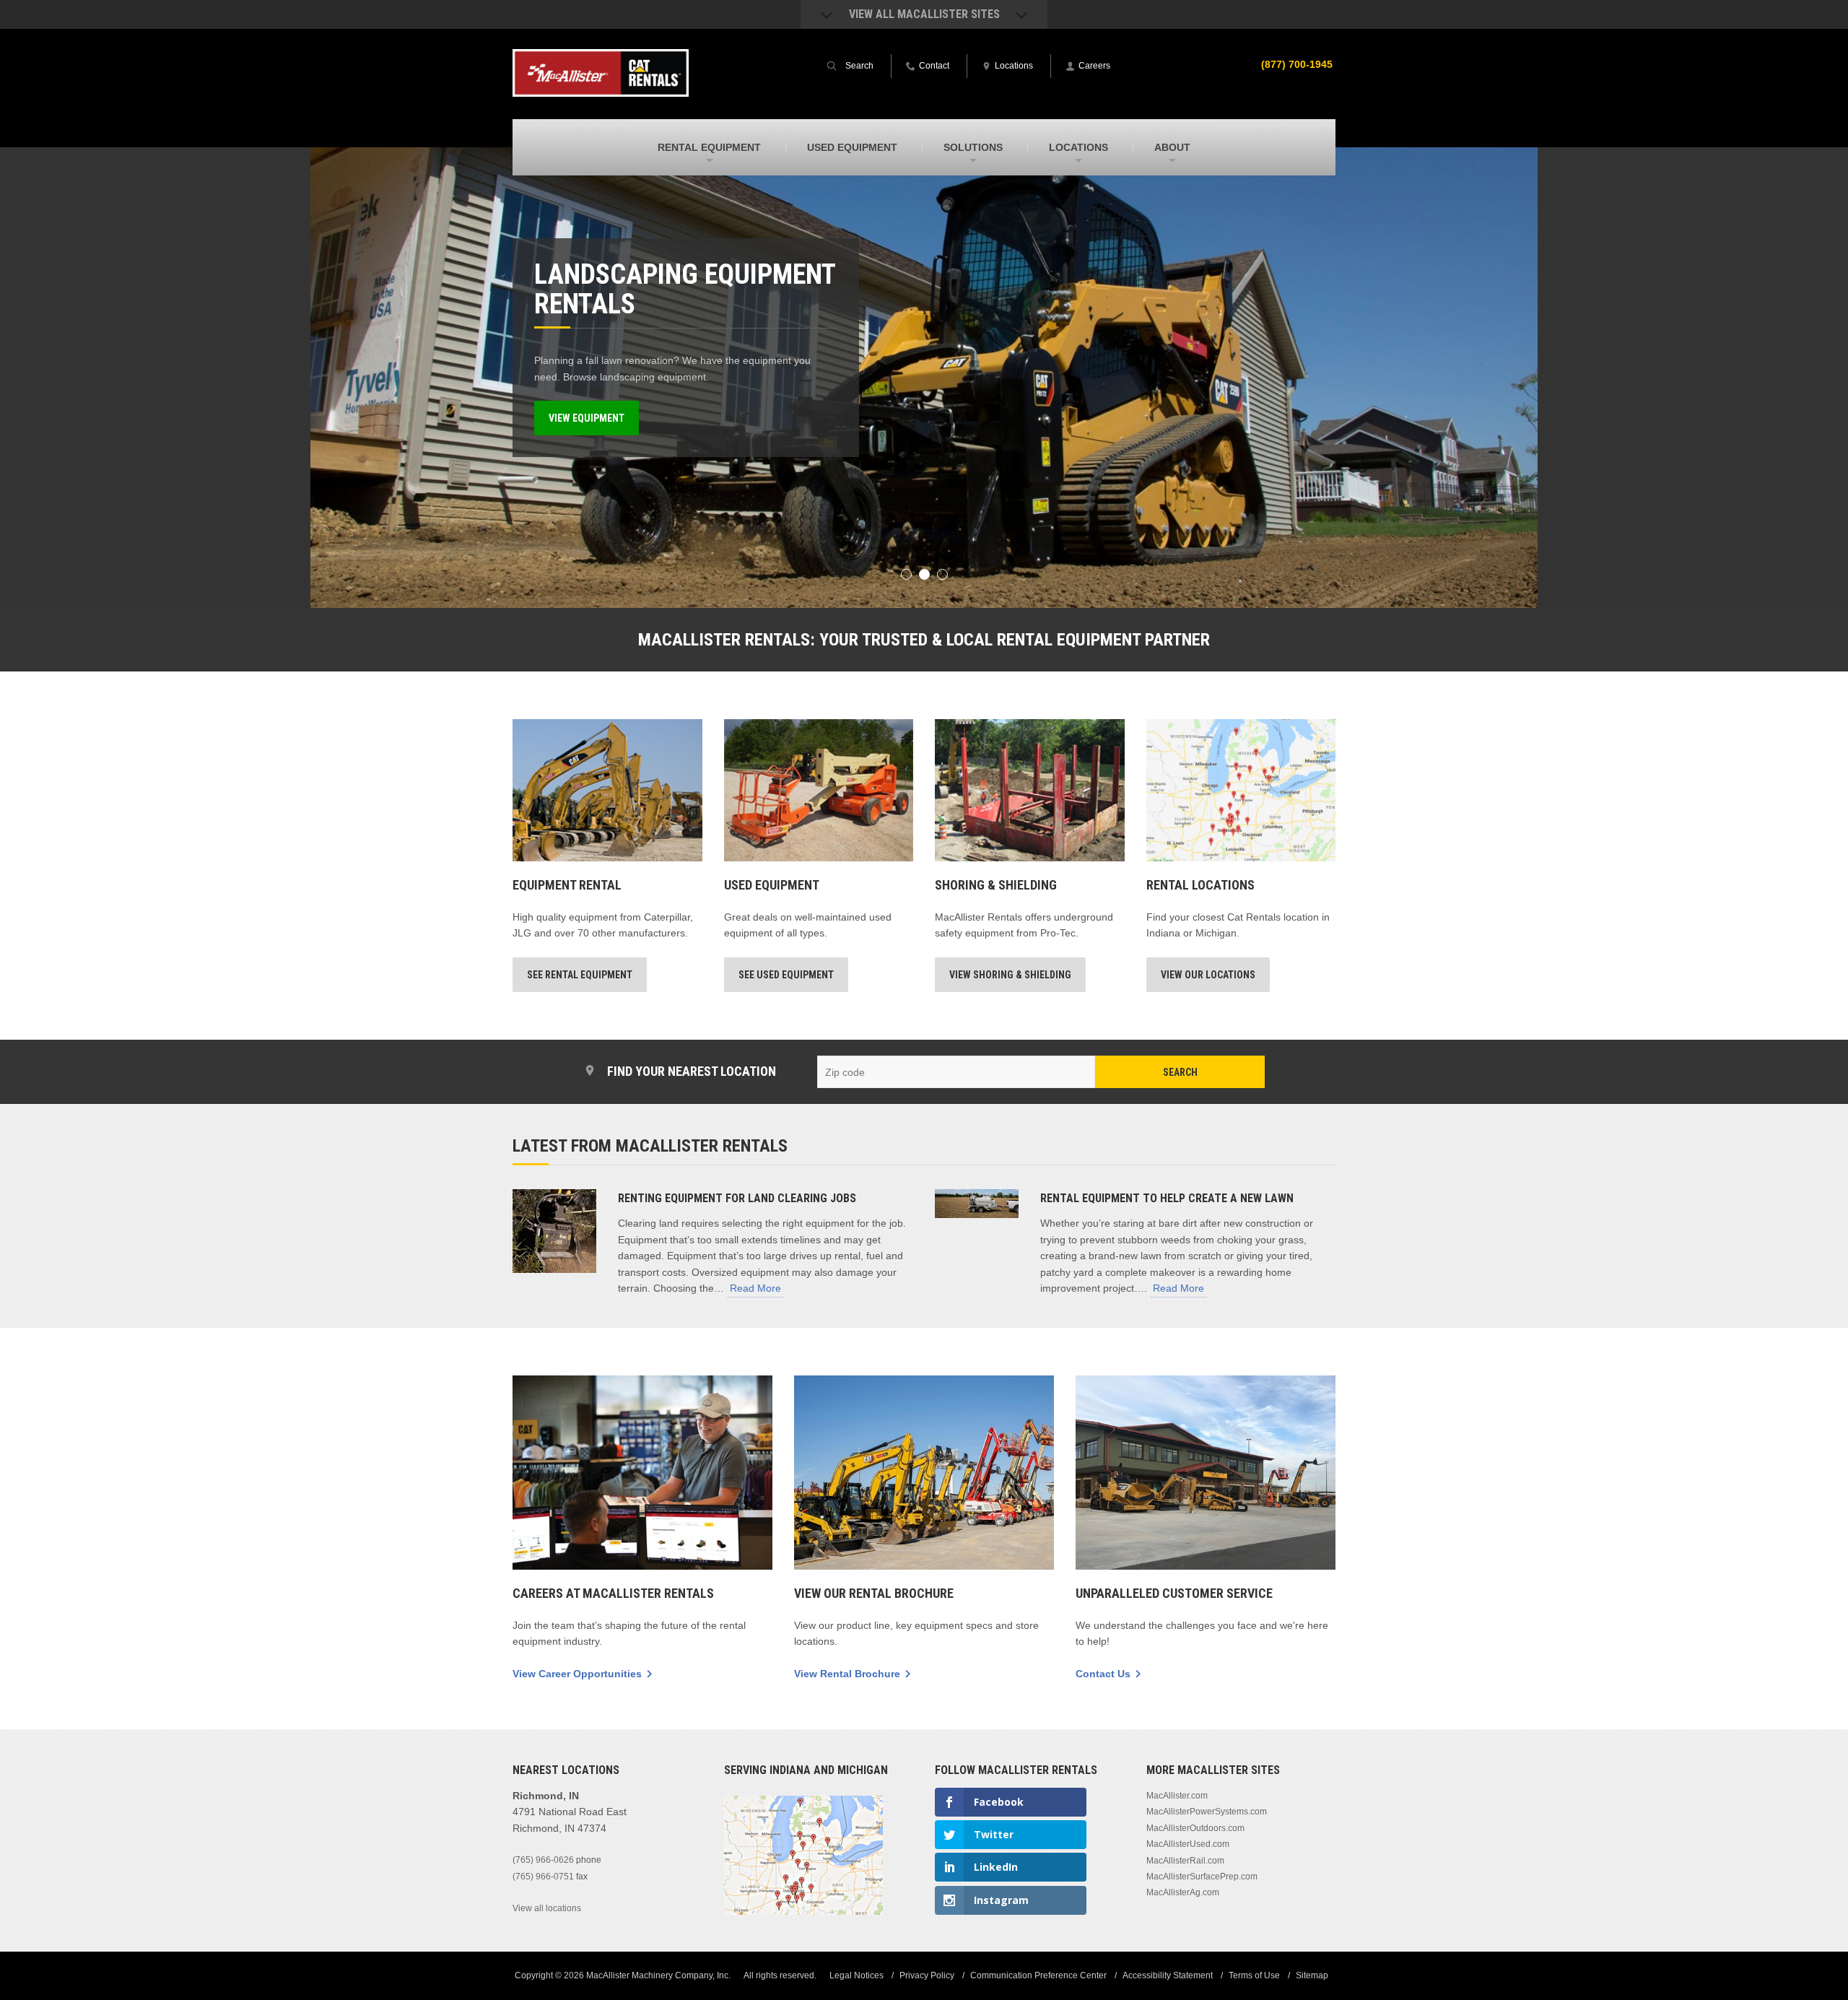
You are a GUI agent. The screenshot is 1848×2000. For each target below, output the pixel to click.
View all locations (547, 1908)
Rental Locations (1200, 885)
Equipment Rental (567, 885)
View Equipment (587, 418)
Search (1180, 1072)
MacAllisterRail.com (1185, 1861)
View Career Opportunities (577, 1674)
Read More (755, 1288)
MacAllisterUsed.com (1188, 1844)
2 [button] (924, 574)
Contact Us (1103, 1674)
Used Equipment (772, 885)
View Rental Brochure (847, 1674)
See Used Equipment (786, 975)
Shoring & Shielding (996, 885)
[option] (924, 378)
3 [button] (942, 574)
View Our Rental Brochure (874, 1593)
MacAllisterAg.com (1183, 1892)
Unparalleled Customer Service (1174, 1593)
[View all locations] (803, 1912)
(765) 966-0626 (543, 1860)
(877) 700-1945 (1297, 64)
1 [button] (906, 574)
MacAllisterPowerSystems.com (1207, 1812)
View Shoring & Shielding (1010, 975)
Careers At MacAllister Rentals (613, 1593)
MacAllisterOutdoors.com (1195, 1828)
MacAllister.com (1177, 1796)
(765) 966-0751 (543, 1877)
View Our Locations (1208, 975)
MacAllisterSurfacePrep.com (1202, 1877)
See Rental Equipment (580, 975)
